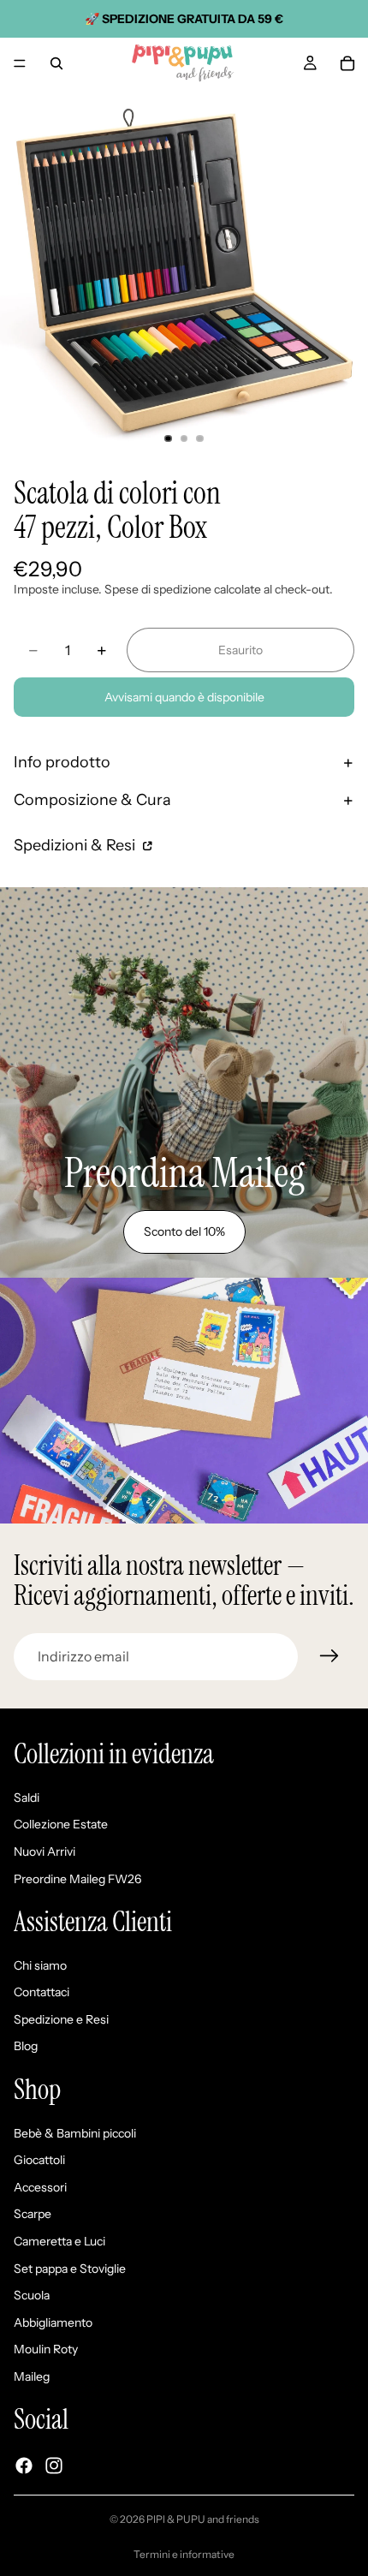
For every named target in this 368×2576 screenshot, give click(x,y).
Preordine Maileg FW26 (77, 1879)
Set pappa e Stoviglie (70, 2269)
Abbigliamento (53, 2323)
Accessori (40, 2187)
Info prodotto (62, 762)
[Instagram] (54, 2466)
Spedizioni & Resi (76, 845)
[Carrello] (347, 63)
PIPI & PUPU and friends (203, 2519)
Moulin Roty (46, 2350)
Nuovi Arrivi (45, 1851)
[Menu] (20, 63)
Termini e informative (184, 2554)
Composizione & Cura (92, 800)
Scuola (32, 2296)
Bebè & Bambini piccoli (75, 2133)
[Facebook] (24, 2466)
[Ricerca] (56, 63)
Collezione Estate (61, 1825)
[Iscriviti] (329, 1656)
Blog (26, 2047)
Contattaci (42, 1993)
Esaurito (240, 650)
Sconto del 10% (184, 1231)
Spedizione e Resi (61, 2019)
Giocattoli (39, 2161)
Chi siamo (40, 1965)
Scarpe (33, 2215)
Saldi (27, 1798)
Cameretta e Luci (59, 2241)
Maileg (32, 2376)
